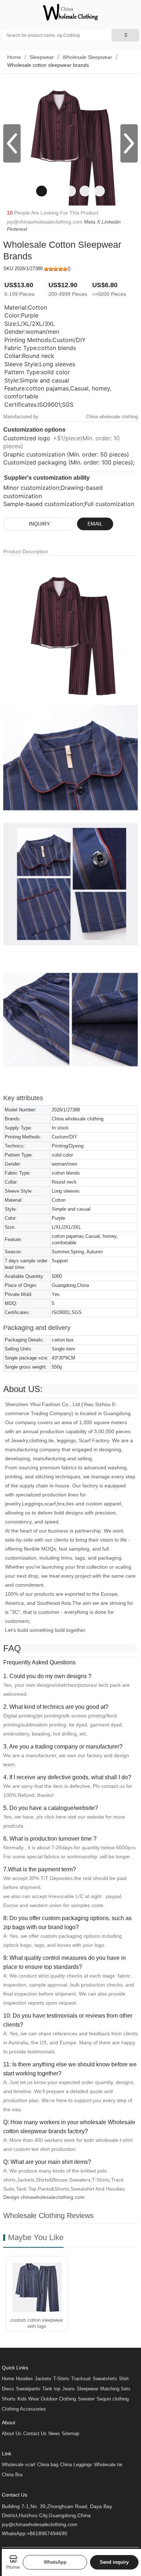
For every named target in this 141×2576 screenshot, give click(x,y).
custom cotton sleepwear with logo (37, 2323)
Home (14, 57)
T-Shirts (61, 2379)
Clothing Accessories (24, 2409)
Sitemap (70, 2434)
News (54, 2434)
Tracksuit (81, 2379)
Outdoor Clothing (58, 2399)
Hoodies (24, 2379)
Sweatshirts (105, 2379)
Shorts (9, 2399)
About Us (12, 2434)
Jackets (43, 2379)
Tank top (51, 2389)
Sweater (86, 2399)
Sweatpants (28, 2389)
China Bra (12, 2475)
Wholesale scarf (19, 2465)
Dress (8, 2389)
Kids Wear (28, 2399)
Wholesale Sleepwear (87, 57)
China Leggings (76, 2465)
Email (95, 524)
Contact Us (35, 2434)
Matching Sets (115, 2389)
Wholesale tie (108, 2465)
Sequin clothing (113, 2399)
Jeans (69, 2389)
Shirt (124, 2379)
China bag (48, 2465)
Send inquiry (114, 2562)
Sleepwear (42, 57)
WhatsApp (55, 2562)
